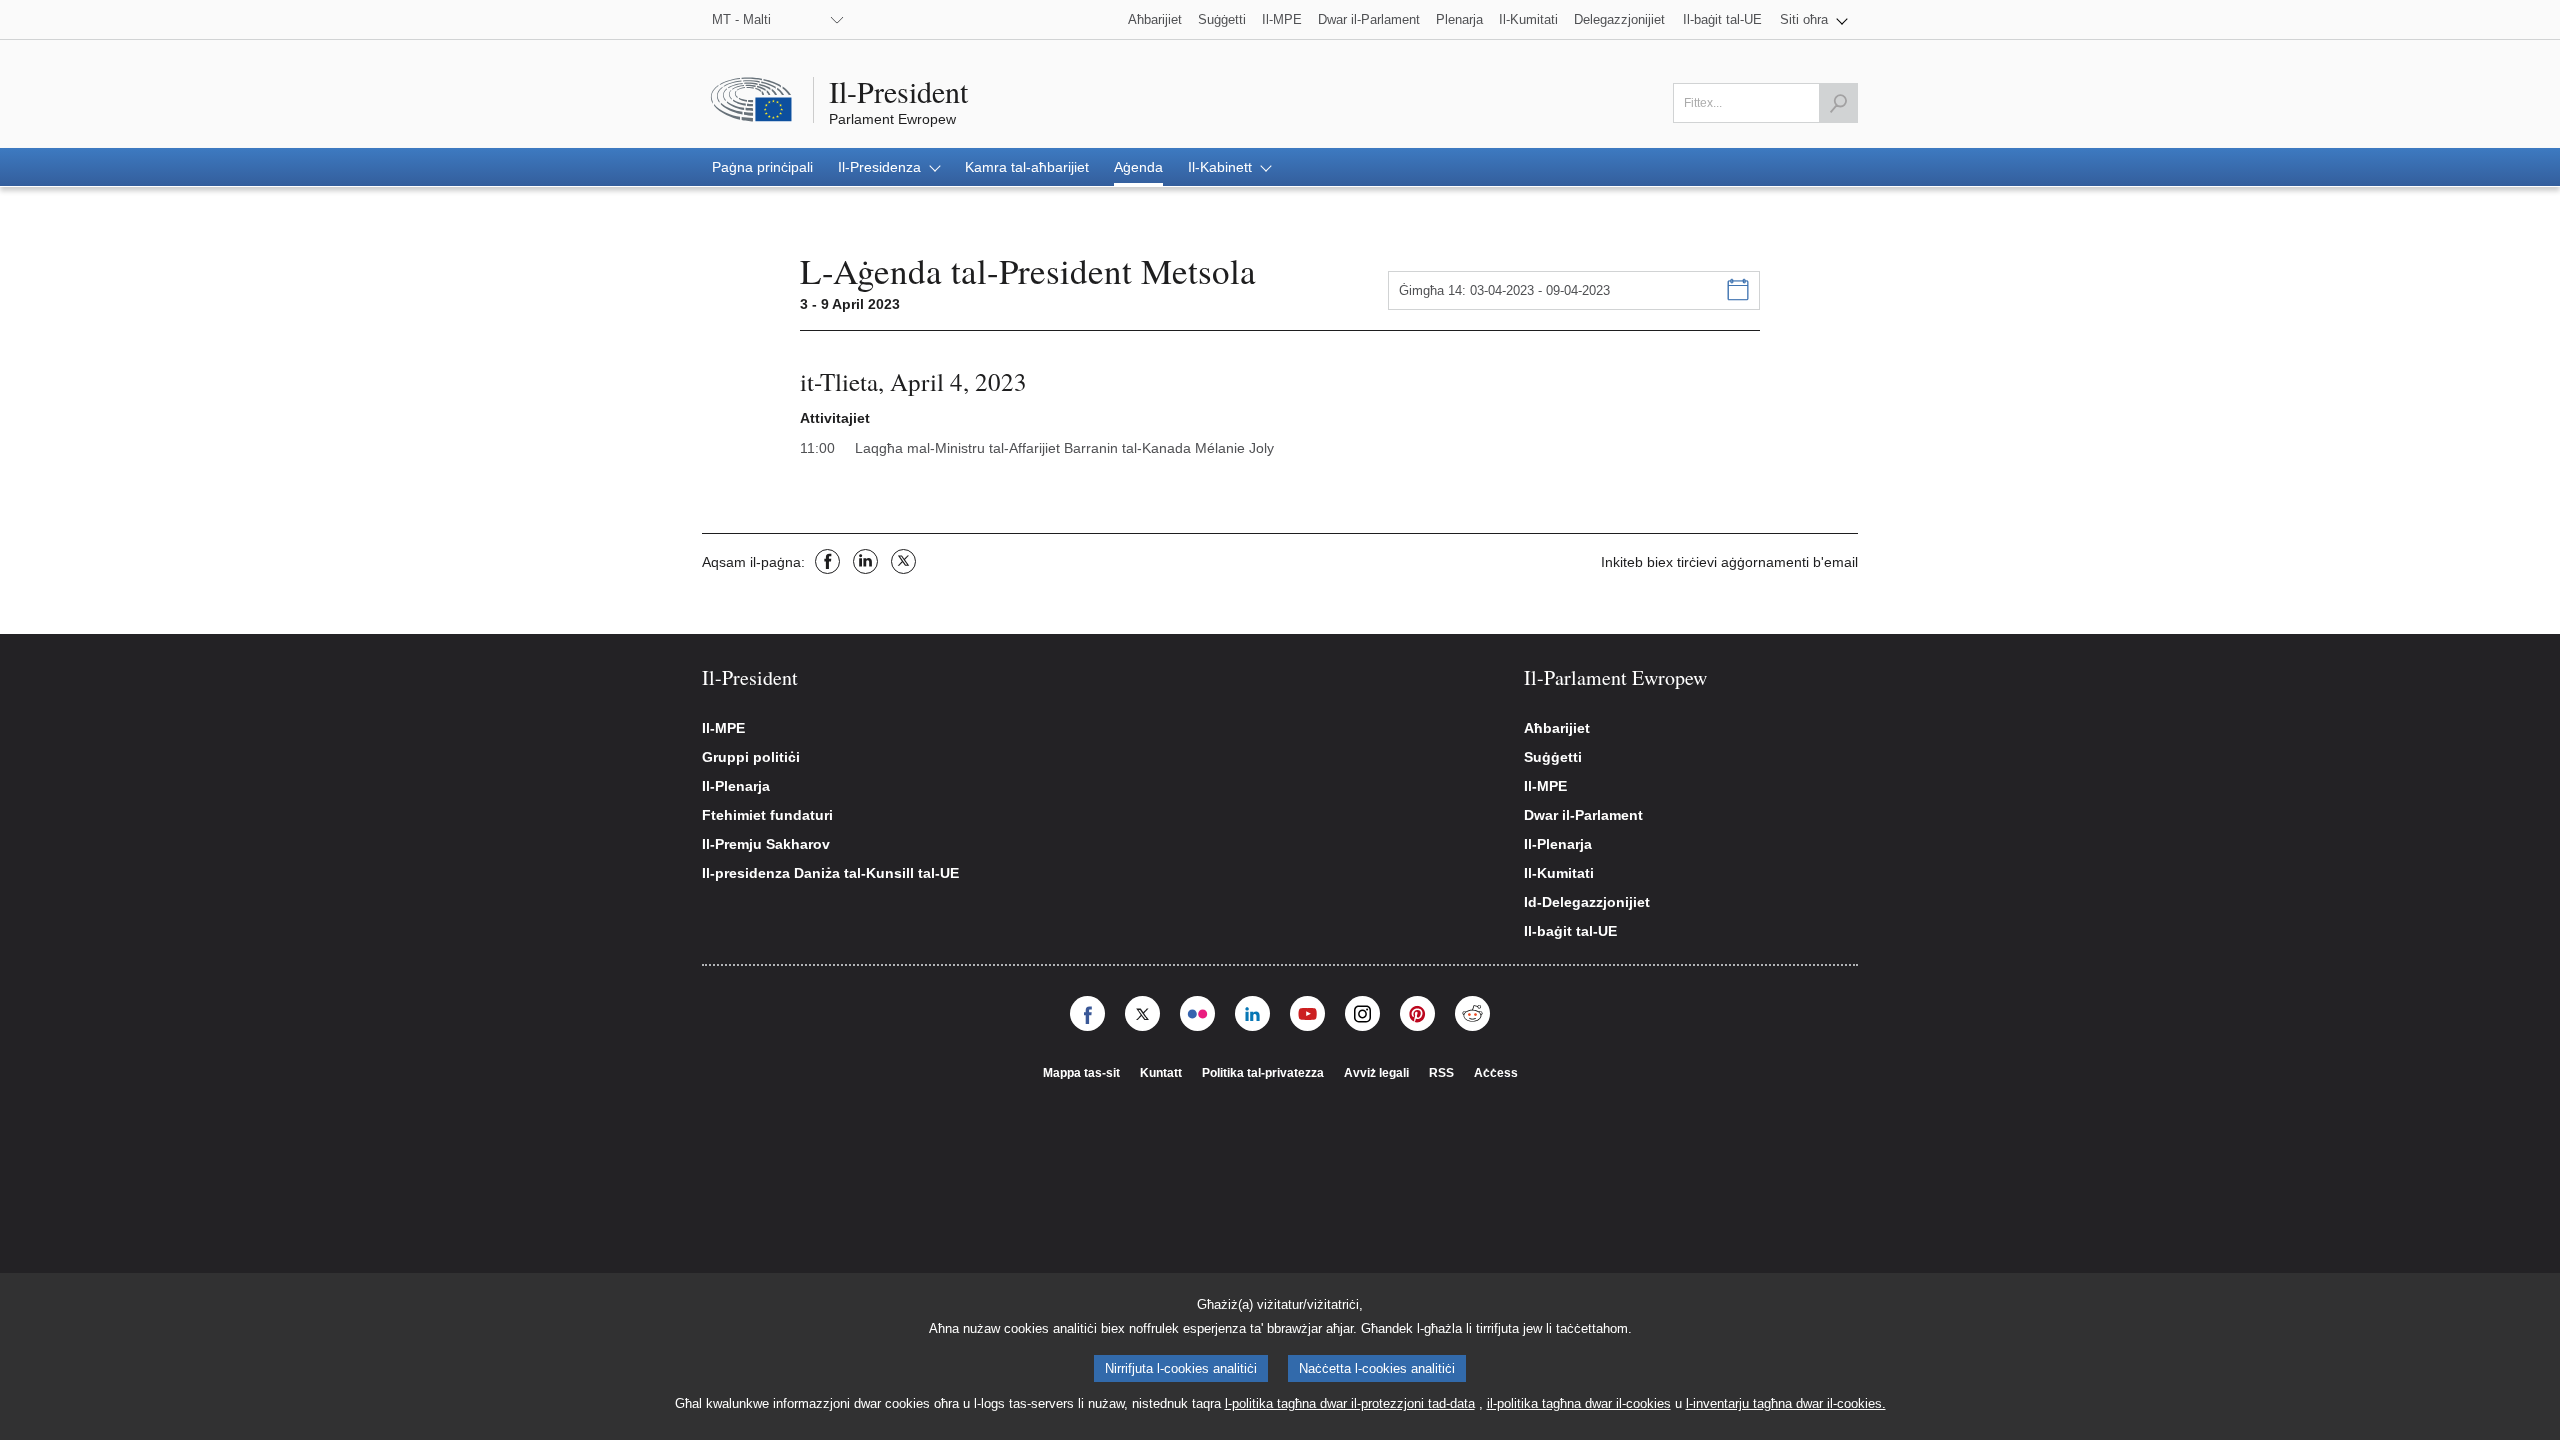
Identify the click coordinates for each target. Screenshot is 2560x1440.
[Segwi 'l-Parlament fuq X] (1142, 1013)
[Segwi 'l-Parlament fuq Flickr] (1197, 1013)
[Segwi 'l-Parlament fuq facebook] (1087, 1013)
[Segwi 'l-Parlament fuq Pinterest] (1417, 1013)
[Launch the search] (1838, 103)
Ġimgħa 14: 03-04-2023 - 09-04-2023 (1504, 290)
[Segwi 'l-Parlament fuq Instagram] (1362, 1013)
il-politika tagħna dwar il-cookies (1579, 1403)
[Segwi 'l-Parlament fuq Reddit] (1472, 1013)
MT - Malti (741, 19)
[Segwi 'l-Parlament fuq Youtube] (1307, 1013)
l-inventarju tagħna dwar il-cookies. (1786, 1403)
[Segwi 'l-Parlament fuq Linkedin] (1252, 1013)
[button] (1814, 19)
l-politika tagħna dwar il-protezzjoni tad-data (1350, 1403)
